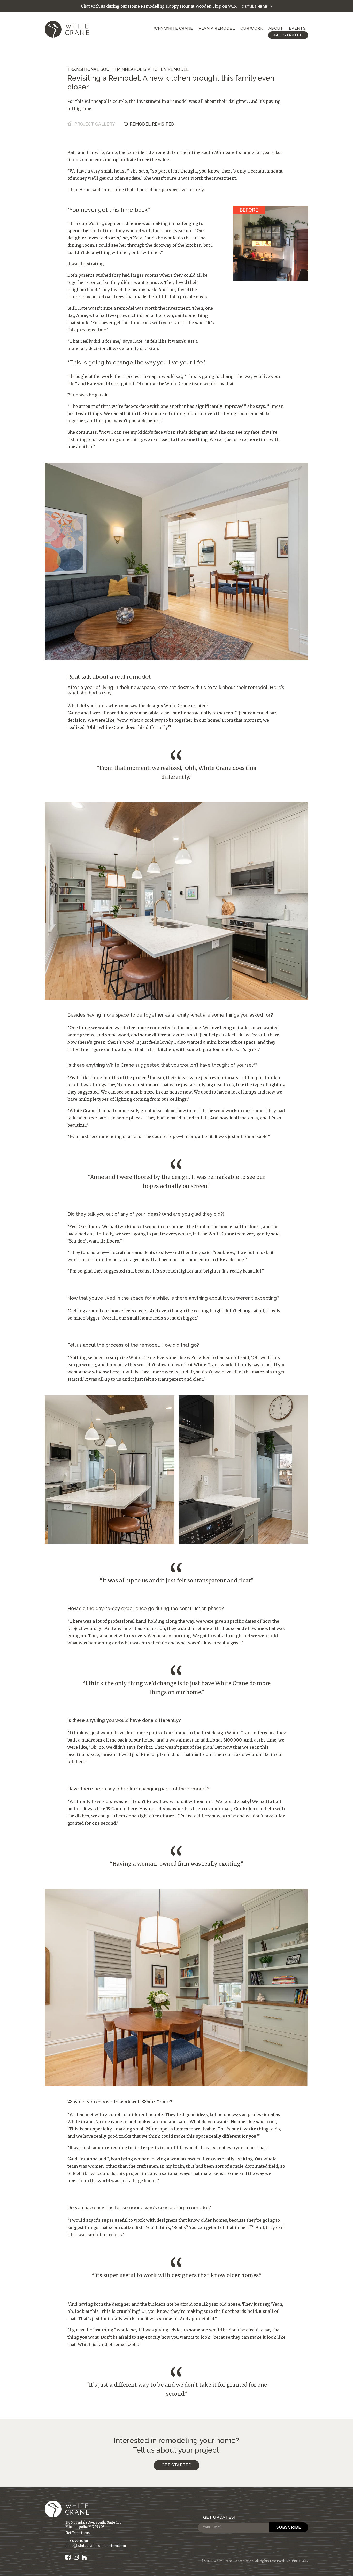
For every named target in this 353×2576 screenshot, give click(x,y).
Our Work (252, 28)
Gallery (95, 124)
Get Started (288, 35)
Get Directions (78, 2533)
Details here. (255, 7)
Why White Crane (173, 28)
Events (297, 28)
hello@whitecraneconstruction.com (96, 2546)
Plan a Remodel (217, 28)
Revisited (152, 124)
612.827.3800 (77, 2541)
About (276, 28)
